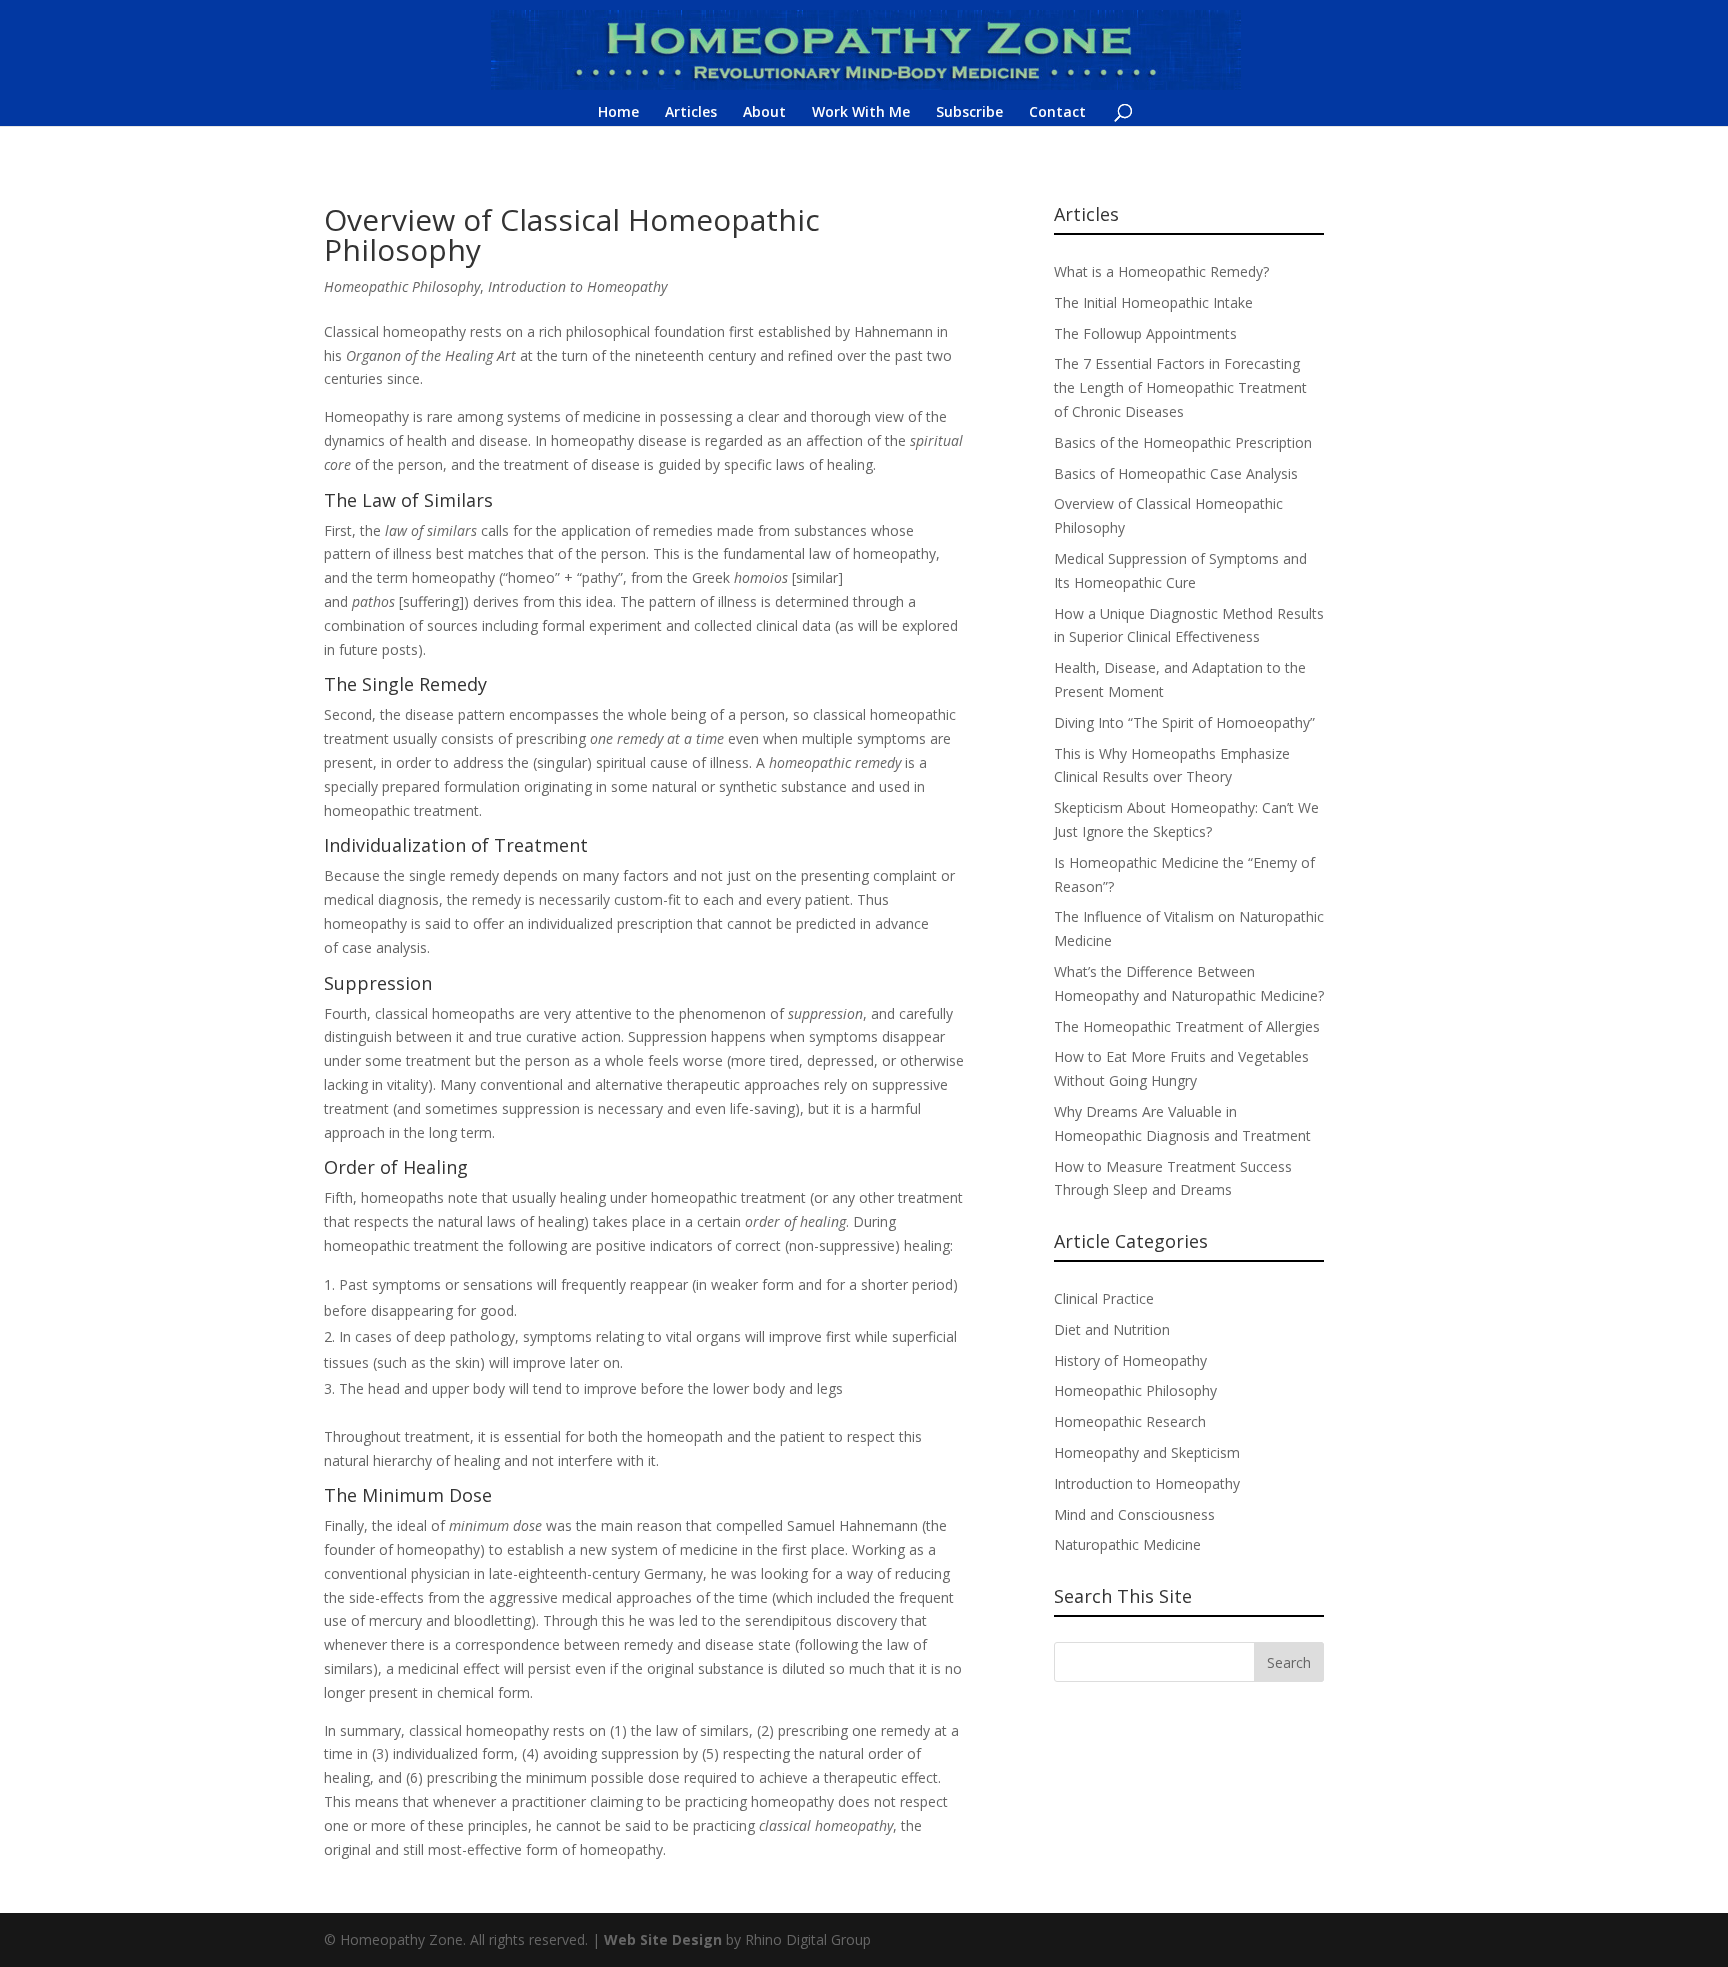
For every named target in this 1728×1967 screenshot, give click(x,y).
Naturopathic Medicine (1127, 1544)
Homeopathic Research (1130, 1421)
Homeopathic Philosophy (402, 286)
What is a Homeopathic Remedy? (1161, 271)
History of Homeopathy (1130, 1360)
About (764, 113)
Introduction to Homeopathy (577, 286)
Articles (691, 113)
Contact (1057, 113)
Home (618, 113)
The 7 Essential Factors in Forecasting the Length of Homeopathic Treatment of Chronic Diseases (1180, 387)
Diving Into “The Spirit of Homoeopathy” (1184, 722)
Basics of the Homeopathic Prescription (1183, 442)
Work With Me (861, 113)
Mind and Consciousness (1134, 1514)
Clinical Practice (1104, 1298)
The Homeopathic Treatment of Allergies (1187, 1026)
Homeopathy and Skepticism (1147, 1452)
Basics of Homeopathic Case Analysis (1176, 473)
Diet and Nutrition (1112, 1329)
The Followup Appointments (1145, 333)
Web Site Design (663, 1939)
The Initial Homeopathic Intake (1153, 302)
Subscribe (969, 113)
